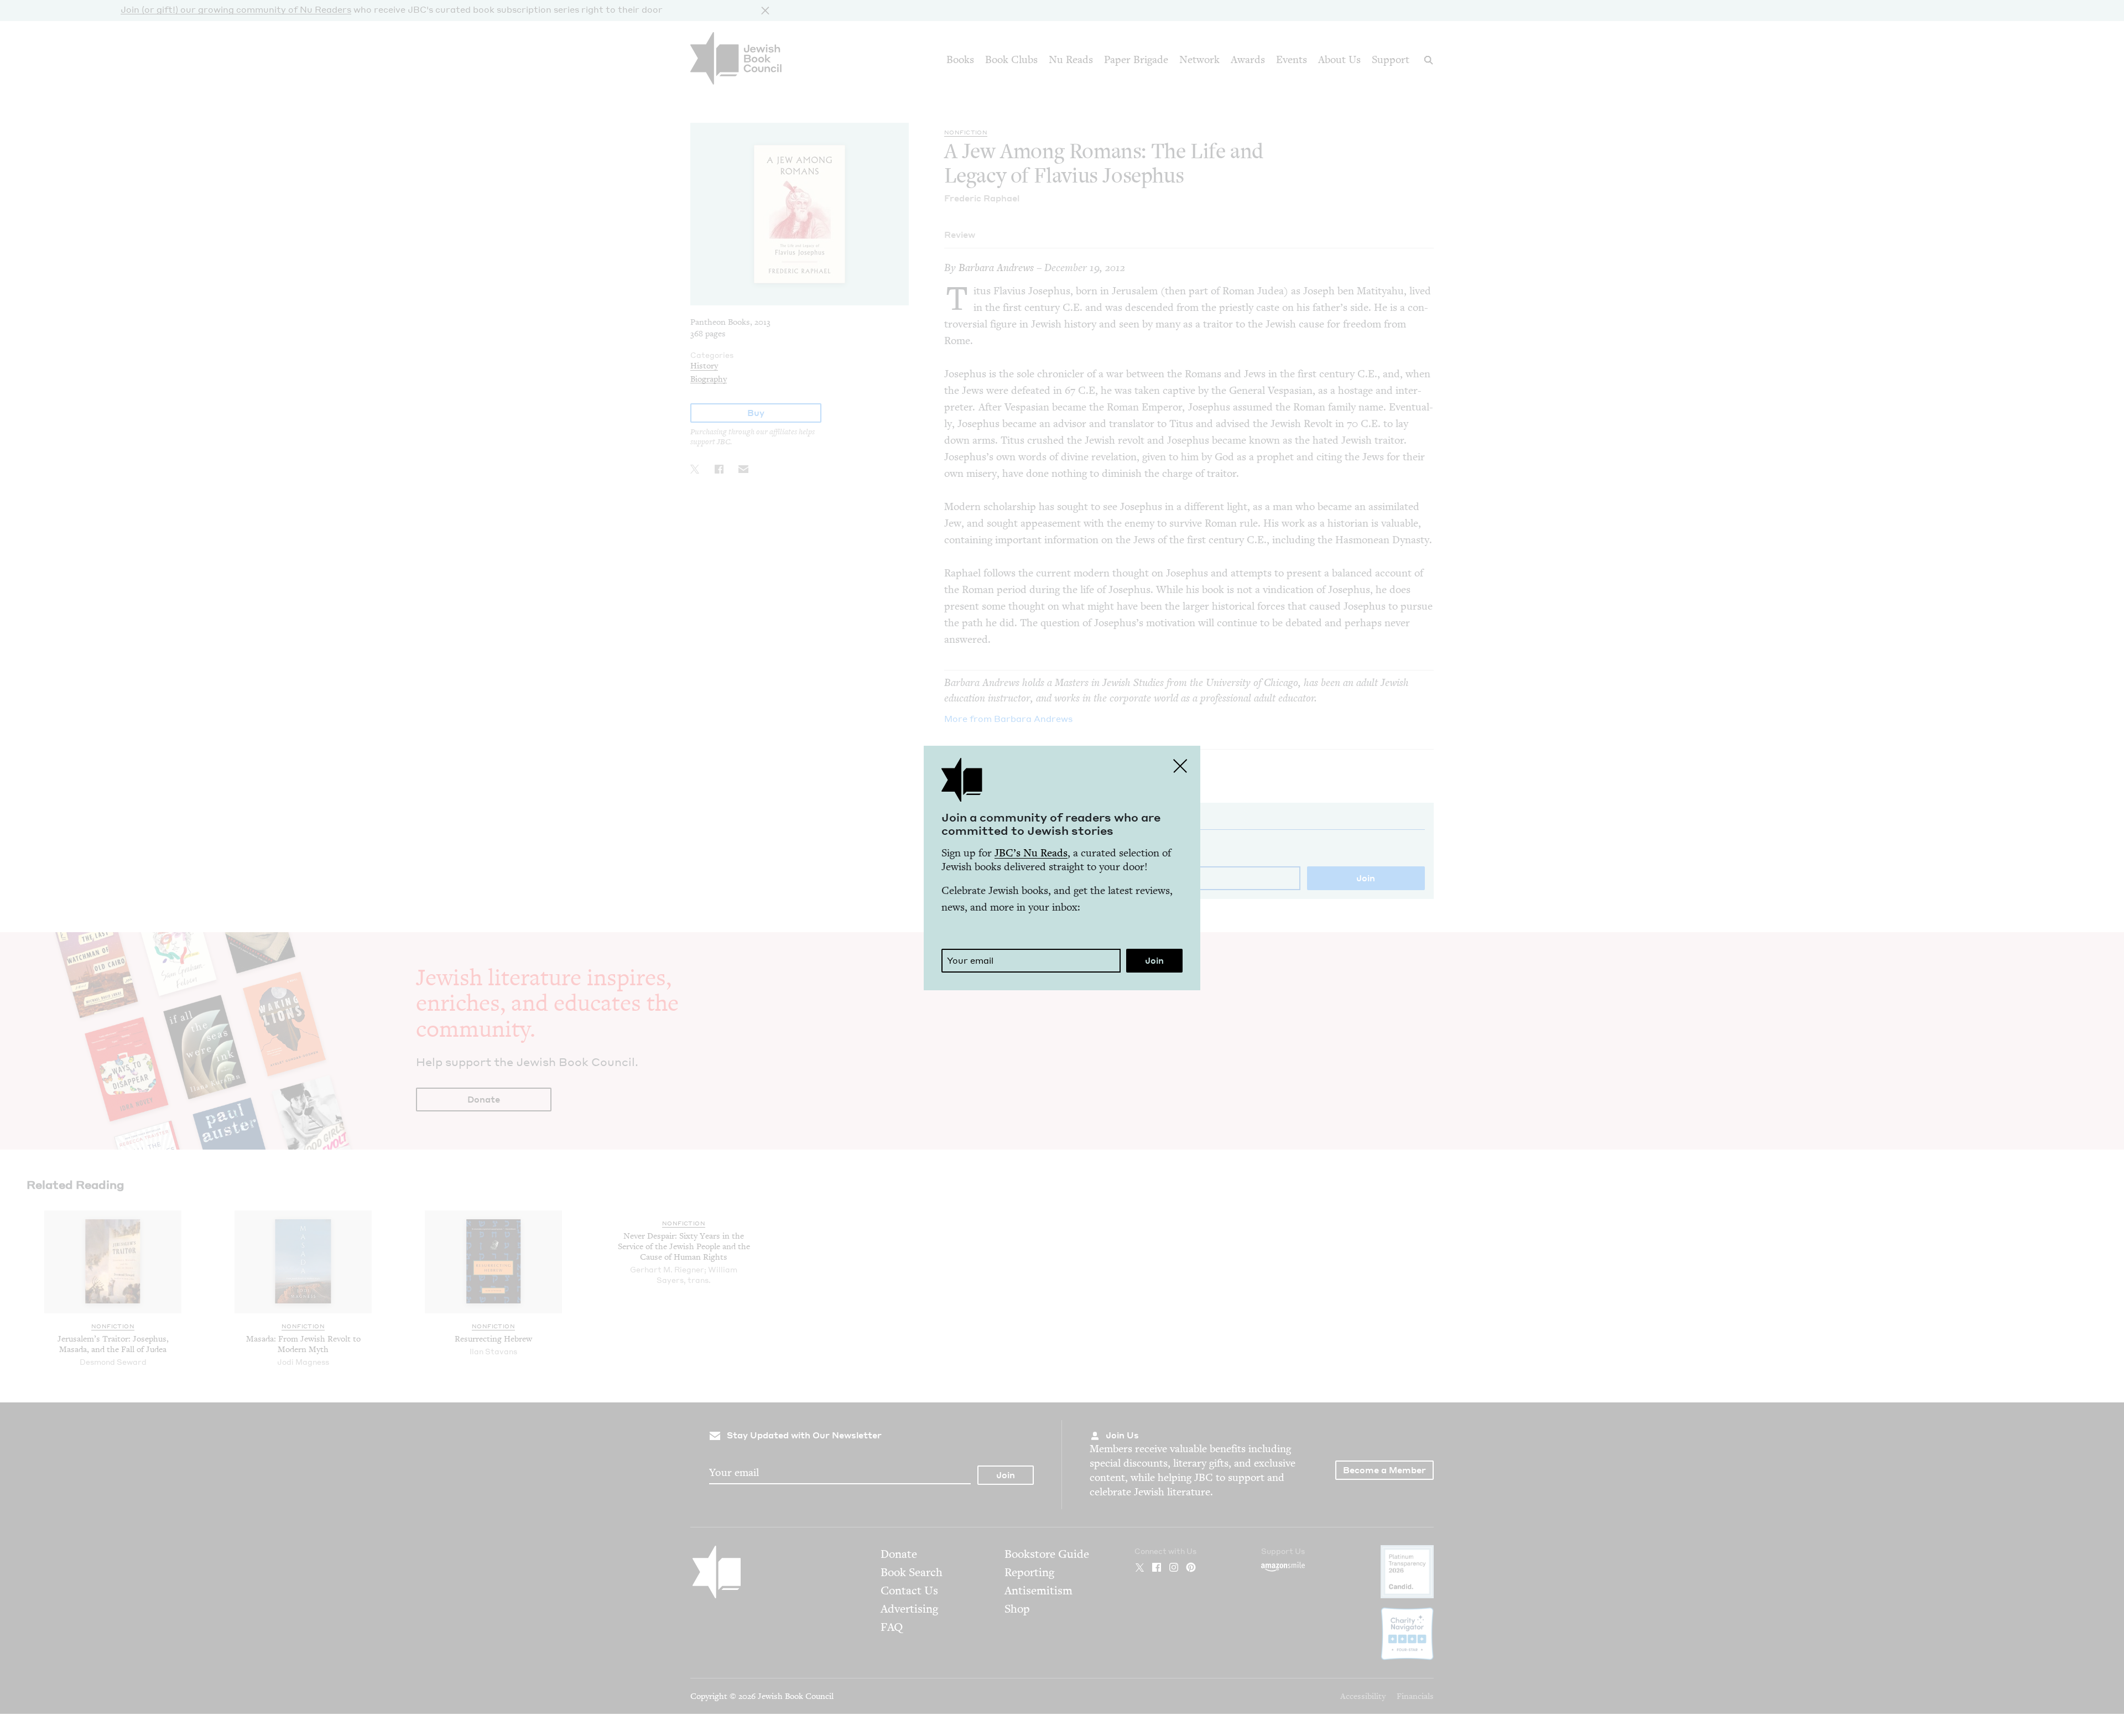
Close (1180, 766)
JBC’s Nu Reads (1031, 853)
